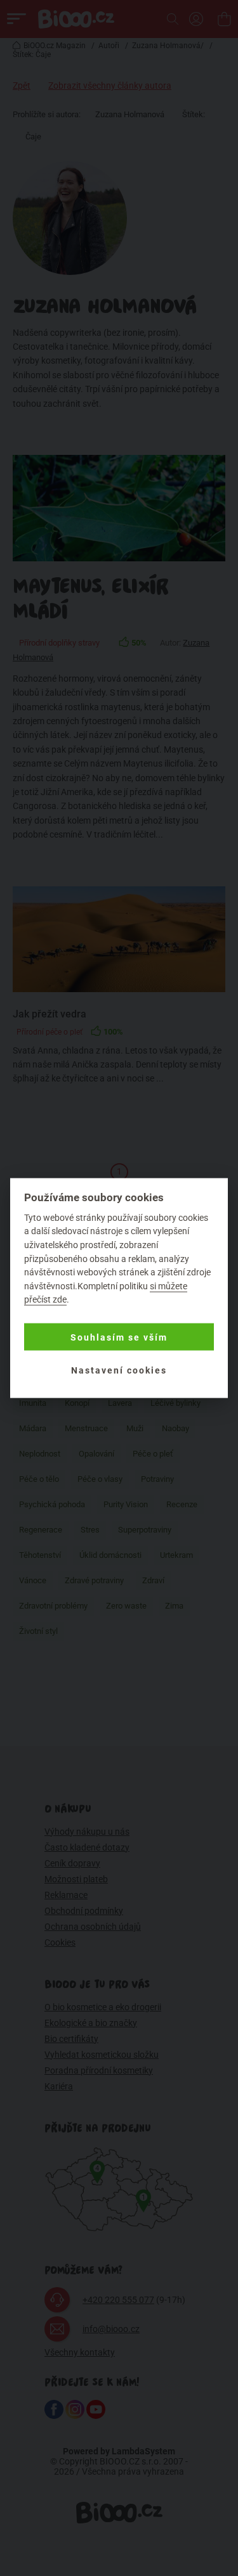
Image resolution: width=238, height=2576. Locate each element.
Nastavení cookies (119, 1370)
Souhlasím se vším (119, 1337)
